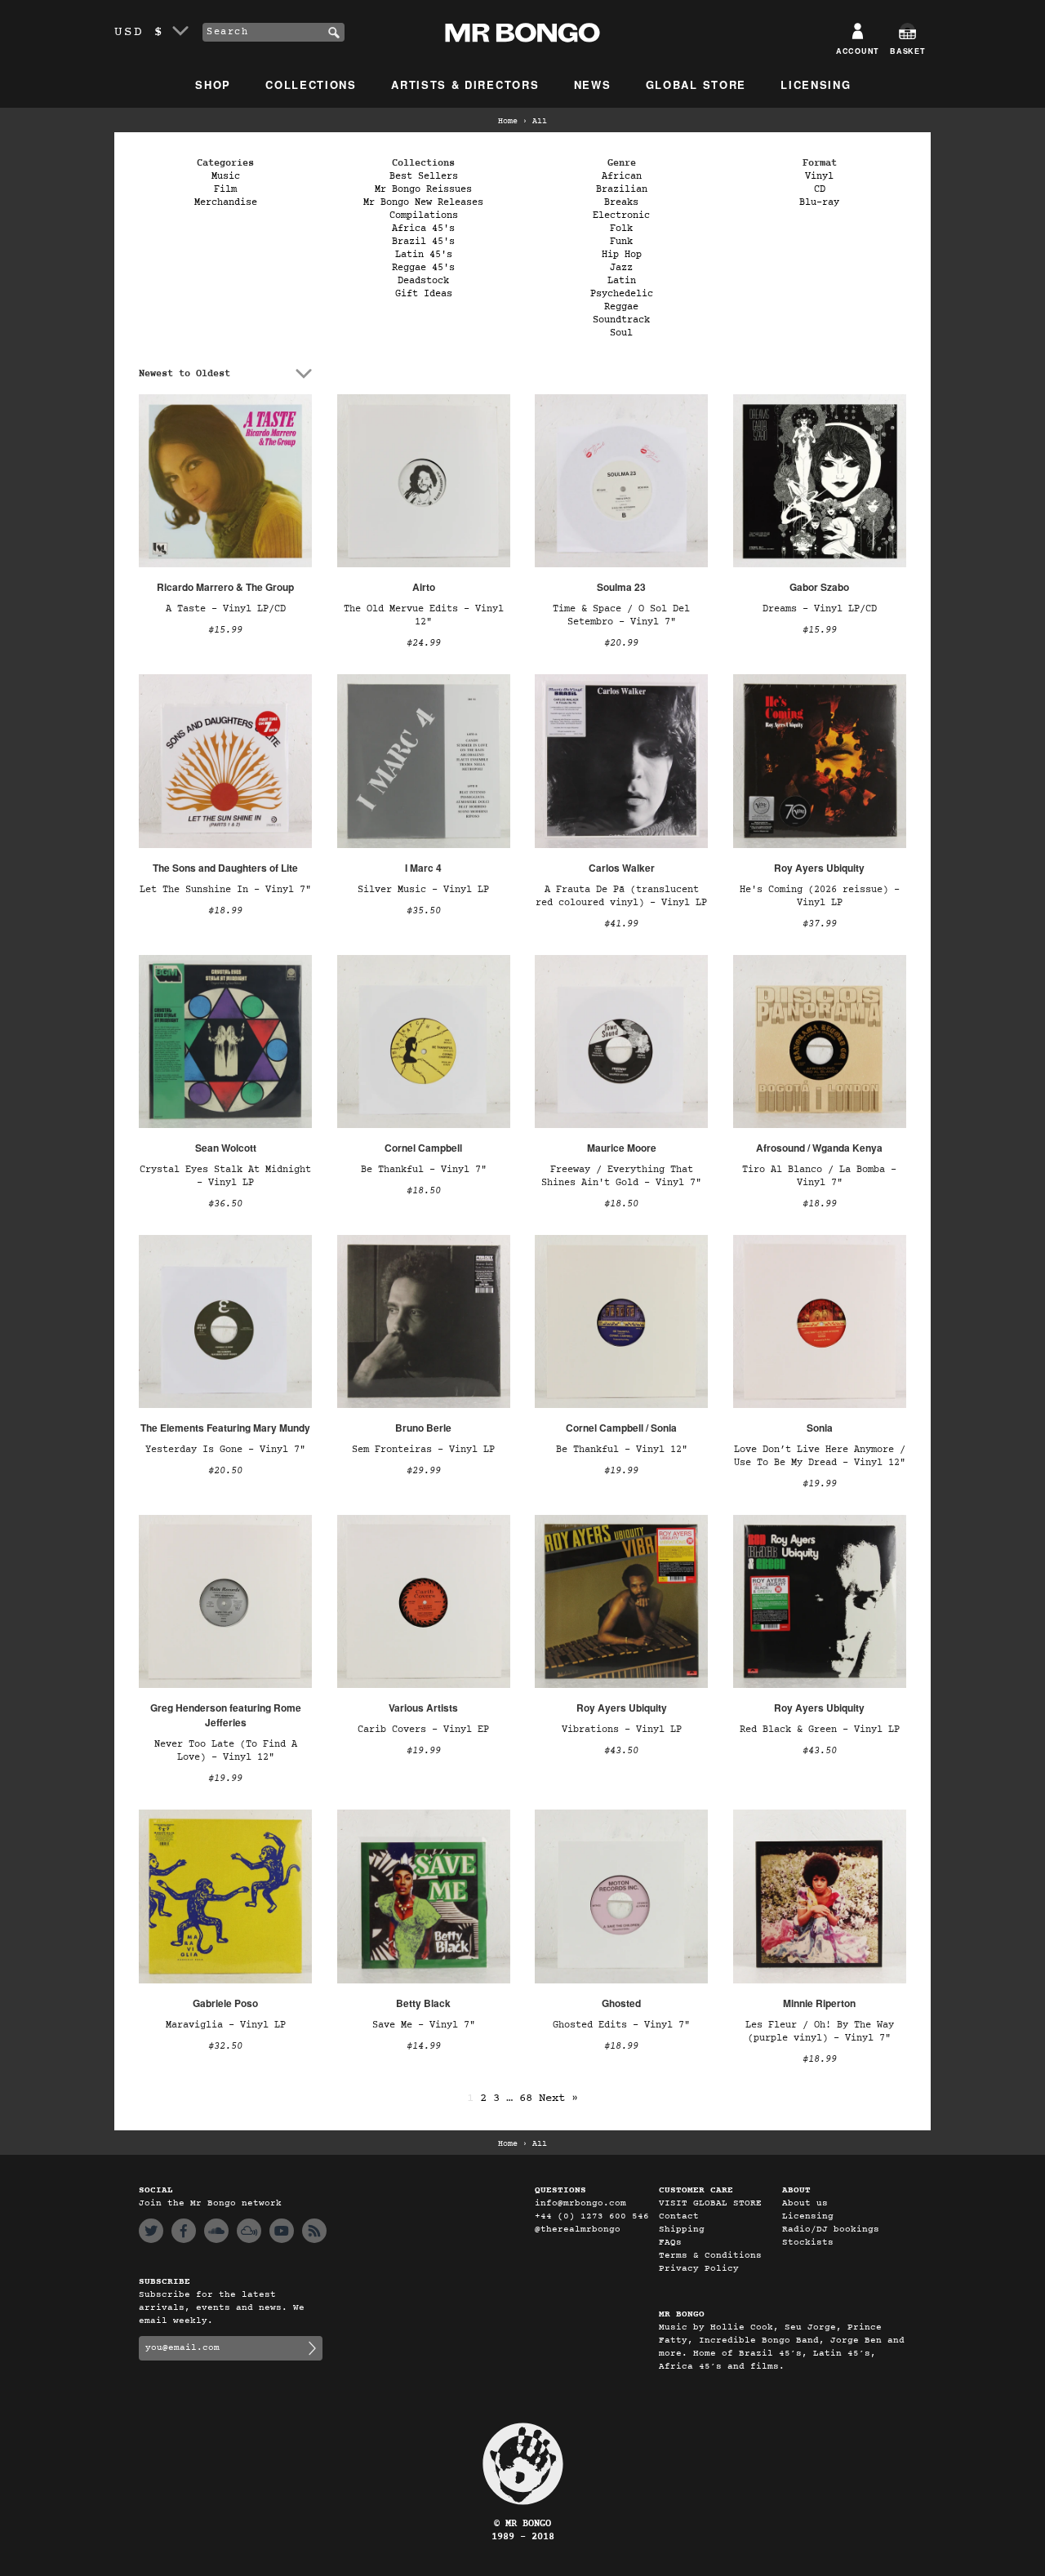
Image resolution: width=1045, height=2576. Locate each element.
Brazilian (622, 189)
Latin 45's (424, 255)
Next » (558, 2098)
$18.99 (225, 911)
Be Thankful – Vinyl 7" (424, 1170)
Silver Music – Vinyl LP (423, 890)
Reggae (621, 307)
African (622, 176)
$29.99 (424, 1471)
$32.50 (225, 2046)
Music (226, 176)
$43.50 (621, 1751)
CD (820, 189)
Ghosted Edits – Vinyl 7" (621, 2025)
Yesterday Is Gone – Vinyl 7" (225, 1450)
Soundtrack (621, 320)
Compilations (424, 215)
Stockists (808, 2243)
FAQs (670, 2243)
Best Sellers (424, 176)
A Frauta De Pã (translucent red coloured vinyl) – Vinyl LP (621, 896)
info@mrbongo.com (580, 2203)
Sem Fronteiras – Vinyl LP (423, 1450)
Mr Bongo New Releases (423, 202)
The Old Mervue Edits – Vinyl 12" (424, 615)
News (593, 84)
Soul (621, 333)
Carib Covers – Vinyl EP (423, 1730)
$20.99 (621, 643)
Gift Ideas (424, 294)
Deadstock (423, 281)
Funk (621, 242)
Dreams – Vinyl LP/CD (820, 609)
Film (225, 189)
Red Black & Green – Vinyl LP (820, 1730)
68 (526, 2098)
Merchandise (226, 202)
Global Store (696, 84)
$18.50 (424, 1191)
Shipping (682, 2230)
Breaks (621, 202)
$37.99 (820, 924)
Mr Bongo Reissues (423, 189)
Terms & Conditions (710, 2256)
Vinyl (819, 176)
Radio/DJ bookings (831, 2230)
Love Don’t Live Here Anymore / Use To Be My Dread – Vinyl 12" (820, 1456)
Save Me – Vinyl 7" (424, 2025)
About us (805, 2203)
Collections (311, 84)
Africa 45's (423, 229)
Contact (679, 2216)
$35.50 (424, 911)
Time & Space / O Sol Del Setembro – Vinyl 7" (621, 615)
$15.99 (225, 630)
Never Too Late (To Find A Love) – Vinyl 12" (226, 1751)
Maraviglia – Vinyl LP (226, 2025)
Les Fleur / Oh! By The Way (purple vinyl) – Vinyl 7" (820, 2032)
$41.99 (621, 924)
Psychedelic (622, 294)
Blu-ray (819, 202)
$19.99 (621, 1471)
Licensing (816, 84)
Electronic (621, 215)
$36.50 (225, 1204)
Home (508, 122)
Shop (213, 84)
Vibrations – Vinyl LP (622, 1730)
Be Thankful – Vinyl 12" (622, 1450)
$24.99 (424, 643)
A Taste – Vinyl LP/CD (226, 609)
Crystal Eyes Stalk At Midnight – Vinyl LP (225, 1176)
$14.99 (424, 2046)
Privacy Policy (699, 2269)
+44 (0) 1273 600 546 (592, 2216)
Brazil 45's (423, 242)
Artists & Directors (465, 84)
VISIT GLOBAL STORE (710, 2203)
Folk (621, 229)
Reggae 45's (423, 268)
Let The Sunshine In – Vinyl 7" (225, 890)
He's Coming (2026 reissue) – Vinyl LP (820, 896)
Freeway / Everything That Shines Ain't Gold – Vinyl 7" (621, 1176)
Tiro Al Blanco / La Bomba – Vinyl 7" (819, 1176)
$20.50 (225, 1471)
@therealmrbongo (578, 2230)
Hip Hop (622, 255)
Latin (622, 281)
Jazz (621, 268)
